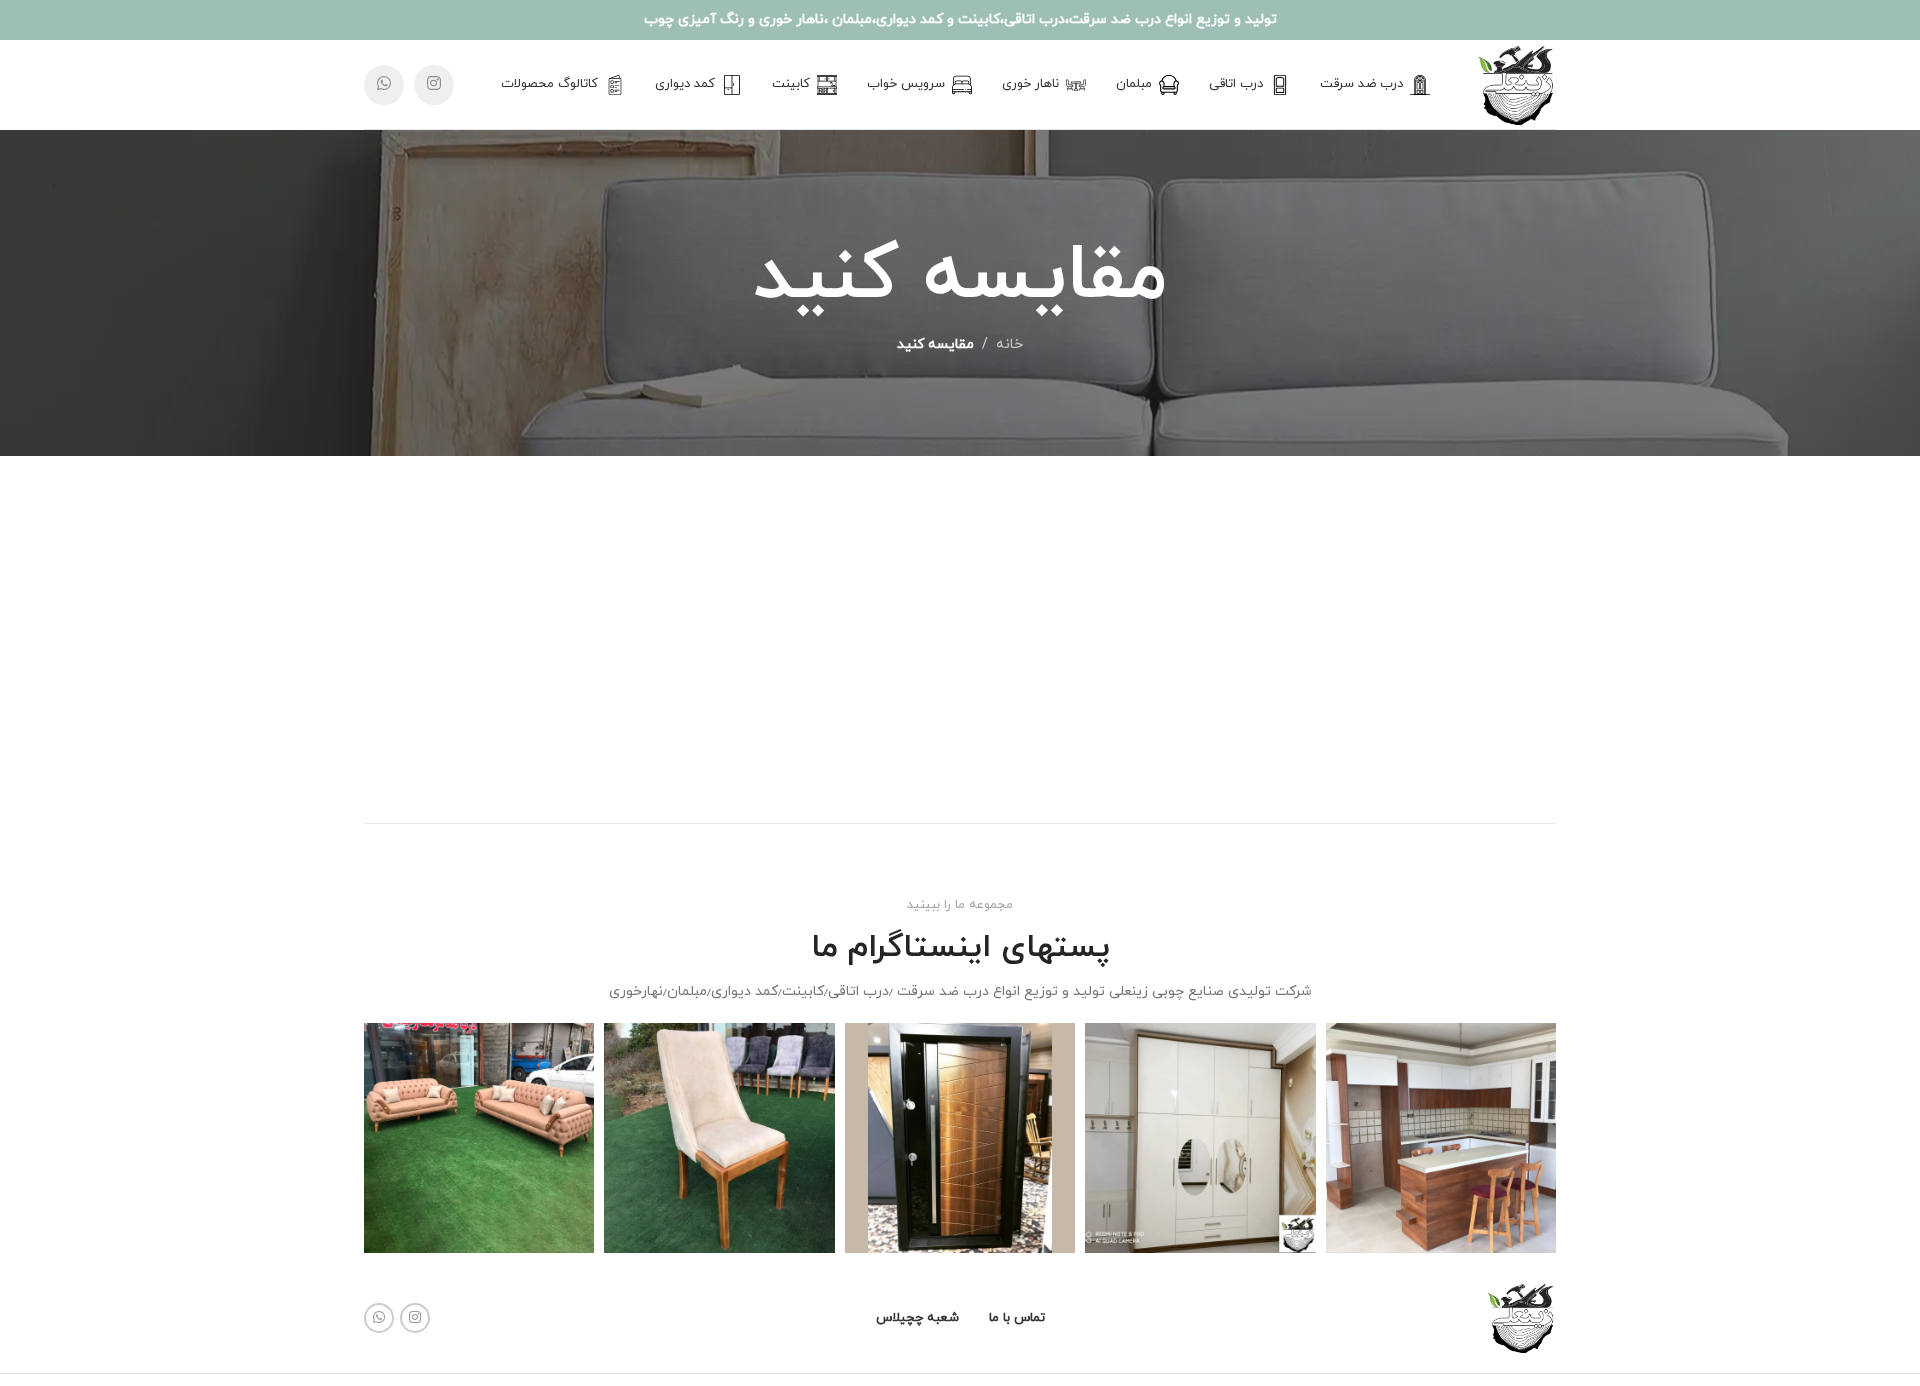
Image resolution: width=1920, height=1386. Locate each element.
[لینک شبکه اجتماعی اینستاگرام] (434, 85)
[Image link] (1521, 1317)
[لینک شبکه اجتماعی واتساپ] (384, 85)
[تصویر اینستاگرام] (1441, 1138)
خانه (1009, 344)
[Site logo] (1516, 83)
